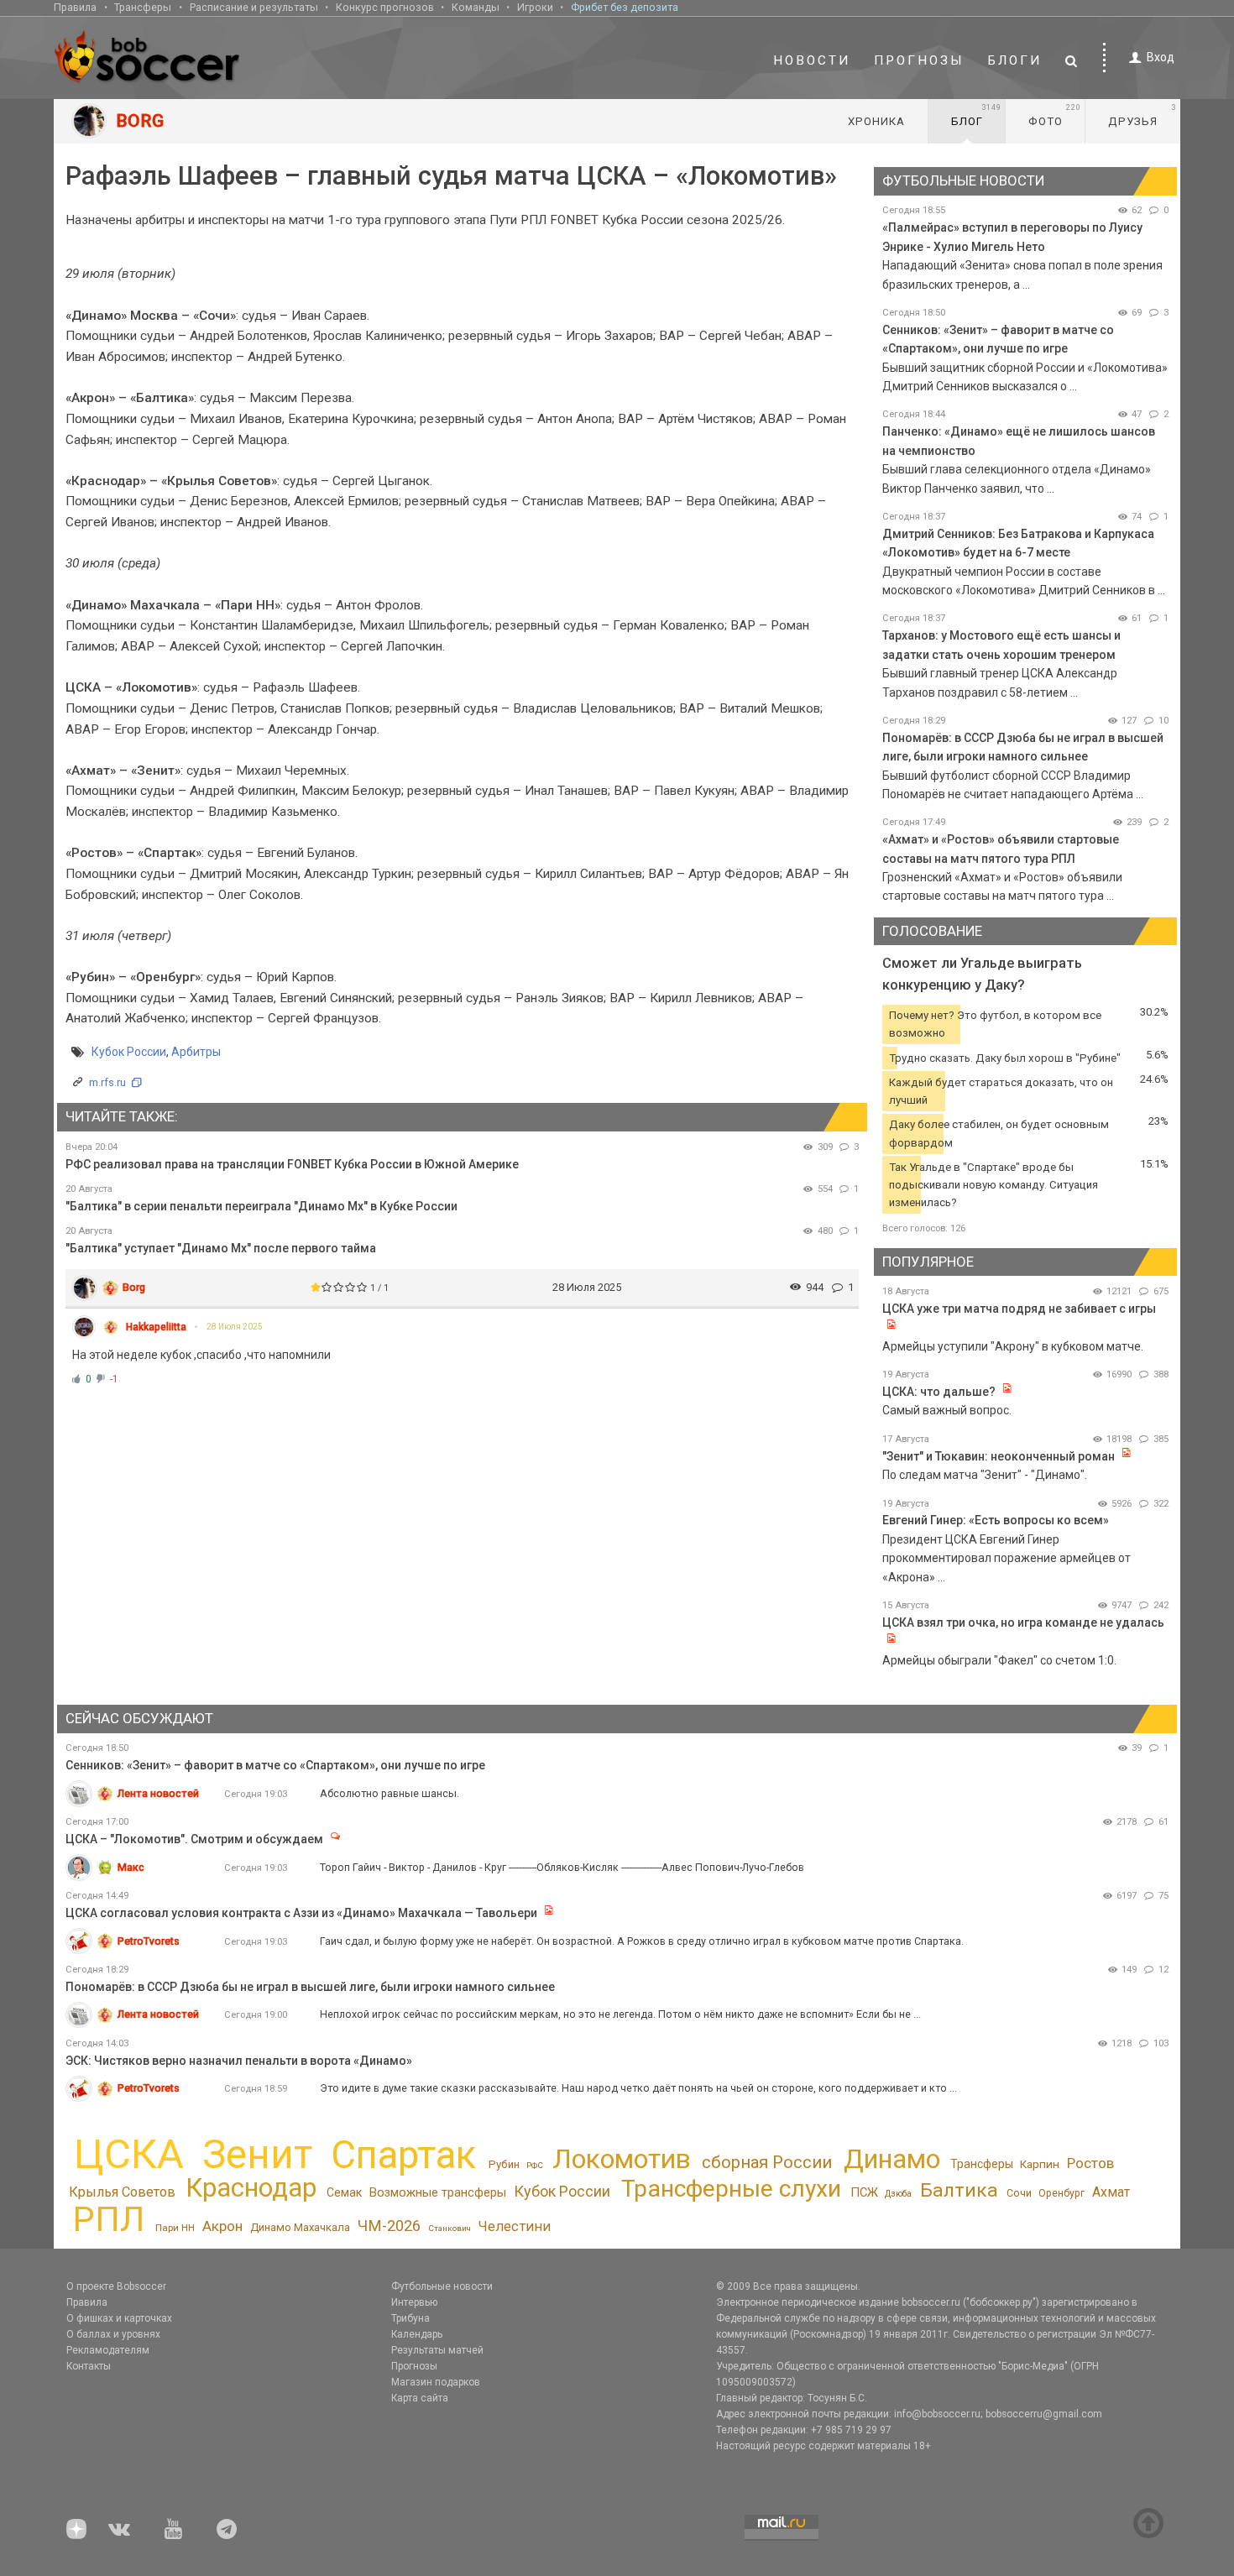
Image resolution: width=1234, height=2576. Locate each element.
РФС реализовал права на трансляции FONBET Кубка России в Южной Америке (292, 1164)
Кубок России (129, 1052)
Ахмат (1111, 2192)
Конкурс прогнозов (385, 7)
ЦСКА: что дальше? (939, 1392)
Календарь (417, 2334)
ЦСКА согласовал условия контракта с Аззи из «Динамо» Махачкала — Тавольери (301, 1913)
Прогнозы (919, 60)
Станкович (450, 2228)
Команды (476, 7)
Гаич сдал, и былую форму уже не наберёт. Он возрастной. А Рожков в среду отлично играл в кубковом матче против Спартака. (642, 1941)
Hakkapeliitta (156, 1327)
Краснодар (251, 2188)
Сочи (1019, 2193)
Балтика (959, 2190)
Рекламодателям (108, 2350)
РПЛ (109, 2219)
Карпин (1040, 2164)
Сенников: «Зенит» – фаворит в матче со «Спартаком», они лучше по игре (275, 1765)
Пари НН (175, 2228)
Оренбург (1061, 2193)
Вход (1161, 57)
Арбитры (196, 1052)
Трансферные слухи (731, 2189)
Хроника (876, 121)
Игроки (535, 7)
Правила (75, 7)
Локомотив (622, 2159)
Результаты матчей (437, 2350)
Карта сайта (420, 2398)
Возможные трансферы (438, 2192)
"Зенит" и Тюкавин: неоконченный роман (999, 1456)
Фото (1055, 115)
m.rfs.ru (107, 1082)
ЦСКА (129, 2154)
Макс (131, 1867)
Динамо (892, 2159)
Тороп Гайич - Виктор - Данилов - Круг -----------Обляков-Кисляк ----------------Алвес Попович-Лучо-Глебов (562, 1867)
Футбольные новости (442, 2286)
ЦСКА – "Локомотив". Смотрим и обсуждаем (194, 1839)
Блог (976, 115)
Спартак (403, 2155)
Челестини (514, 2226)
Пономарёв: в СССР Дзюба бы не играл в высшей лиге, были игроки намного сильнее (310, 1987)
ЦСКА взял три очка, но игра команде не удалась (1023, 1622)
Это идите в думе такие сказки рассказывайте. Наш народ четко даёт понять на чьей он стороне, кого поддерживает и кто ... (638, 2088)
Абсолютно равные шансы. (390, 1793)
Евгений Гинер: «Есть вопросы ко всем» (996, 1520)
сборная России (767, 2162)
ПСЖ (864, 2192)
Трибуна (410, 2318)
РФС (535, 2165)
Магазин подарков (436, 2382)
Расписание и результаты (254, 7)
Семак (344, 2192)
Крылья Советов (122, 2192)
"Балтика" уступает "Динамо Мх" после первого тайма (221, 1248)
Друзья (1142, 115)
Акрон (222, 2226)
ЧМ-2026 (389, 2226)
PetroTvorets (149, 1941)
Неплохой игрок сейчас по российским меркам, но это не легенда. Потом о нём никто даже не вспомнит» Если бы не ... (620, 2014)
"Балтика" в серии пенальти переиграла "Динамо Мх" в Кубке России (261, 1206)
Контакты (89, 2366)
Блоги (1015, 60)
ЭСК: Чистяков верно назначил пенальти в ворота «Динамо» (239, 2061)
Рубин (504, 2164)
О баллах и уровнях (113, 2334)
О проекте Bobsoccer (116, 2286)
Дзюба (898, 2194)
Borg (134, 1287)
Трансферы (143, 7)
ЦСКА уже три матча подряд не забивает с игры (1019, 1309)
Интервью (414, 2302)
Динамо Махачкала (300, 2227)
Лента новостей (158, 1793)
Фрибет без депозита (625, 7)
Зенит (257, 2155)
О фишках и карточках (119, 2318)
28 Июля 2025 (235, 1327)
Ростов (1090, 2163)
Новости (812, 60)
